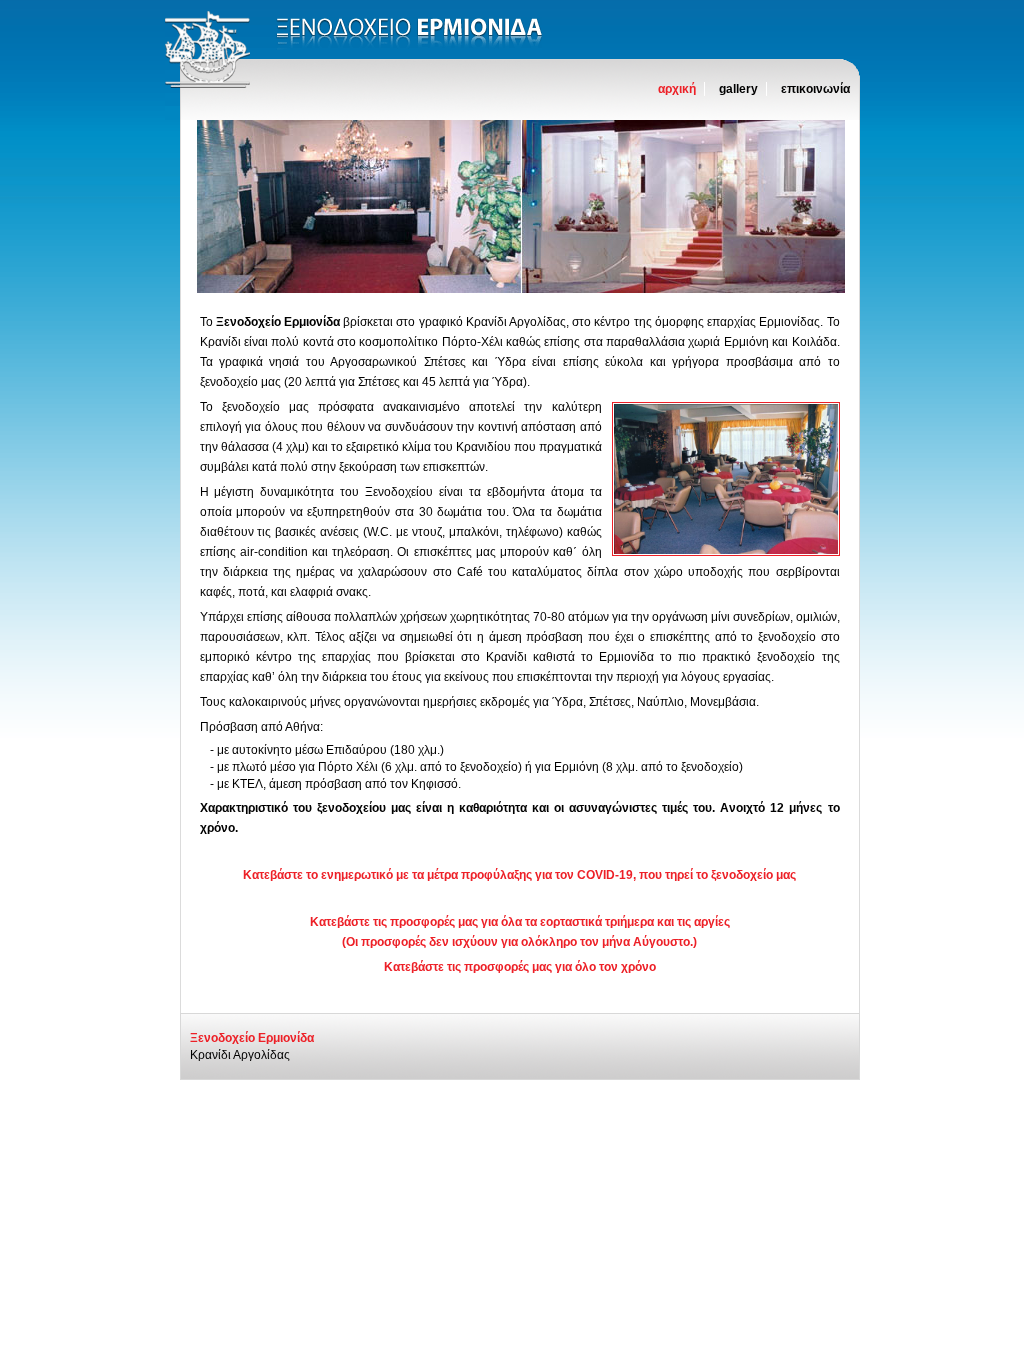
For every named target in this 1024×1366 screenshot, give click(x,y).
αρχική (677, 89)
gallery (738, 89)
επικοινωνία (815, 89)
